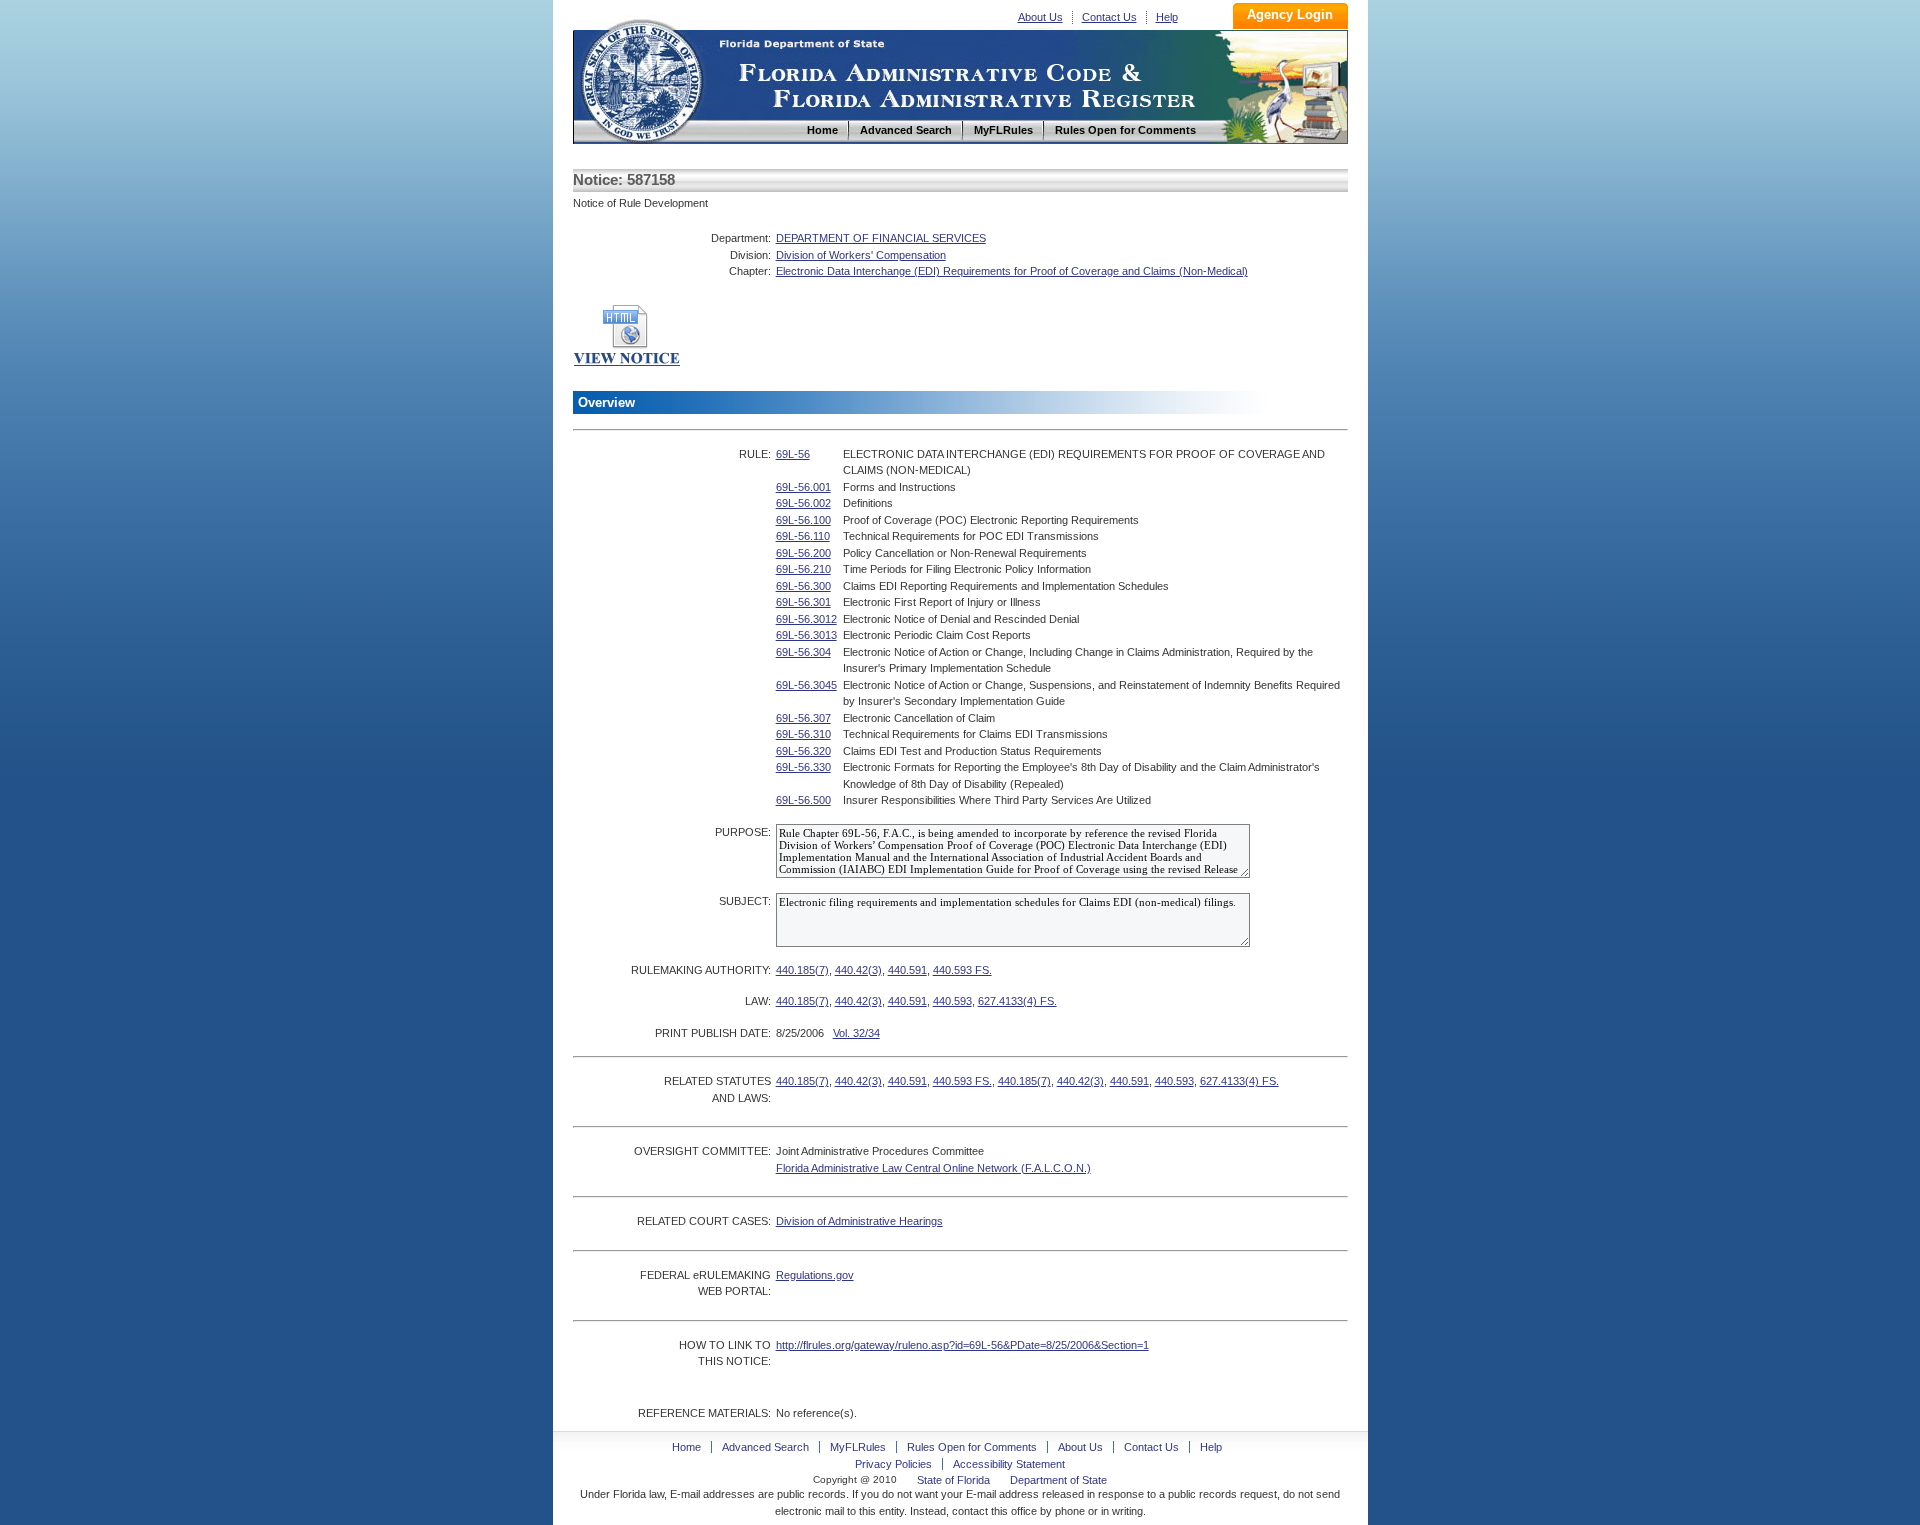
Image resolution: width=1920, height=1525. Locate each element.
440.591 (907, 970)
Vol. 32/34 (856, 1033)
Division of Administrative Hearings (859, 1221)
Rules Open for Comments (972, 1447)
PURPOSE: (743, 832)
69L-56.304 (803, 652)
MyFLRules (858, 1447)
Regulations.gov (815, 1275)
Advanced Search (765, 1447)
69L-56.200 (803, 553)
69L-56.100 (803, 520)
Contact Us (1109, 17)
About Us (1040, 17)
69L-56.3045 (806, 685)
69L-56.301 (803, 602)
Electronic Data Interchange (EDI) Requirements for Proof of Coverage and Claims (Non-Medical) (1012, 271)
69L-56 (793, 454)
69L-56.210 (803, 569)
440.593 (952, 1001)
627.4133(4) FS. (1017, 1001)
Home (641, 78)
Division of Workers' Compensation (861, 255)
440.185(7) (802, 970)
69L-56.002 (803, 503)
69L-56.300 (803, 586)
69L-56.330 (803, 767)
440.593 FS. (962, 970)
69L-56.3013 (806, 635)
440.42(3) (858, 970)
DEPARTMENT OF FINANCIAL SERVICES (881, 238)
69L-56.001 (803, 487)
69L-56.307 (803, 718)
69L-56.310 (803, 734)
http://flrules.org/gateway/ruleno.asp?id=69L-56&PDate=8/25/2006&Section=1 (962, 1345)
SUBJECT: (745, 901)
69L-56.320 (803, 751)
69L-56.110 (803, 536)
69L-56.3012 (806, 619)
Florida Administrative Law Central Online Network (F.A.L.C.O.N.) (933, 1168)
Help (1167, 17)
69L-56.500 (803, 800)
